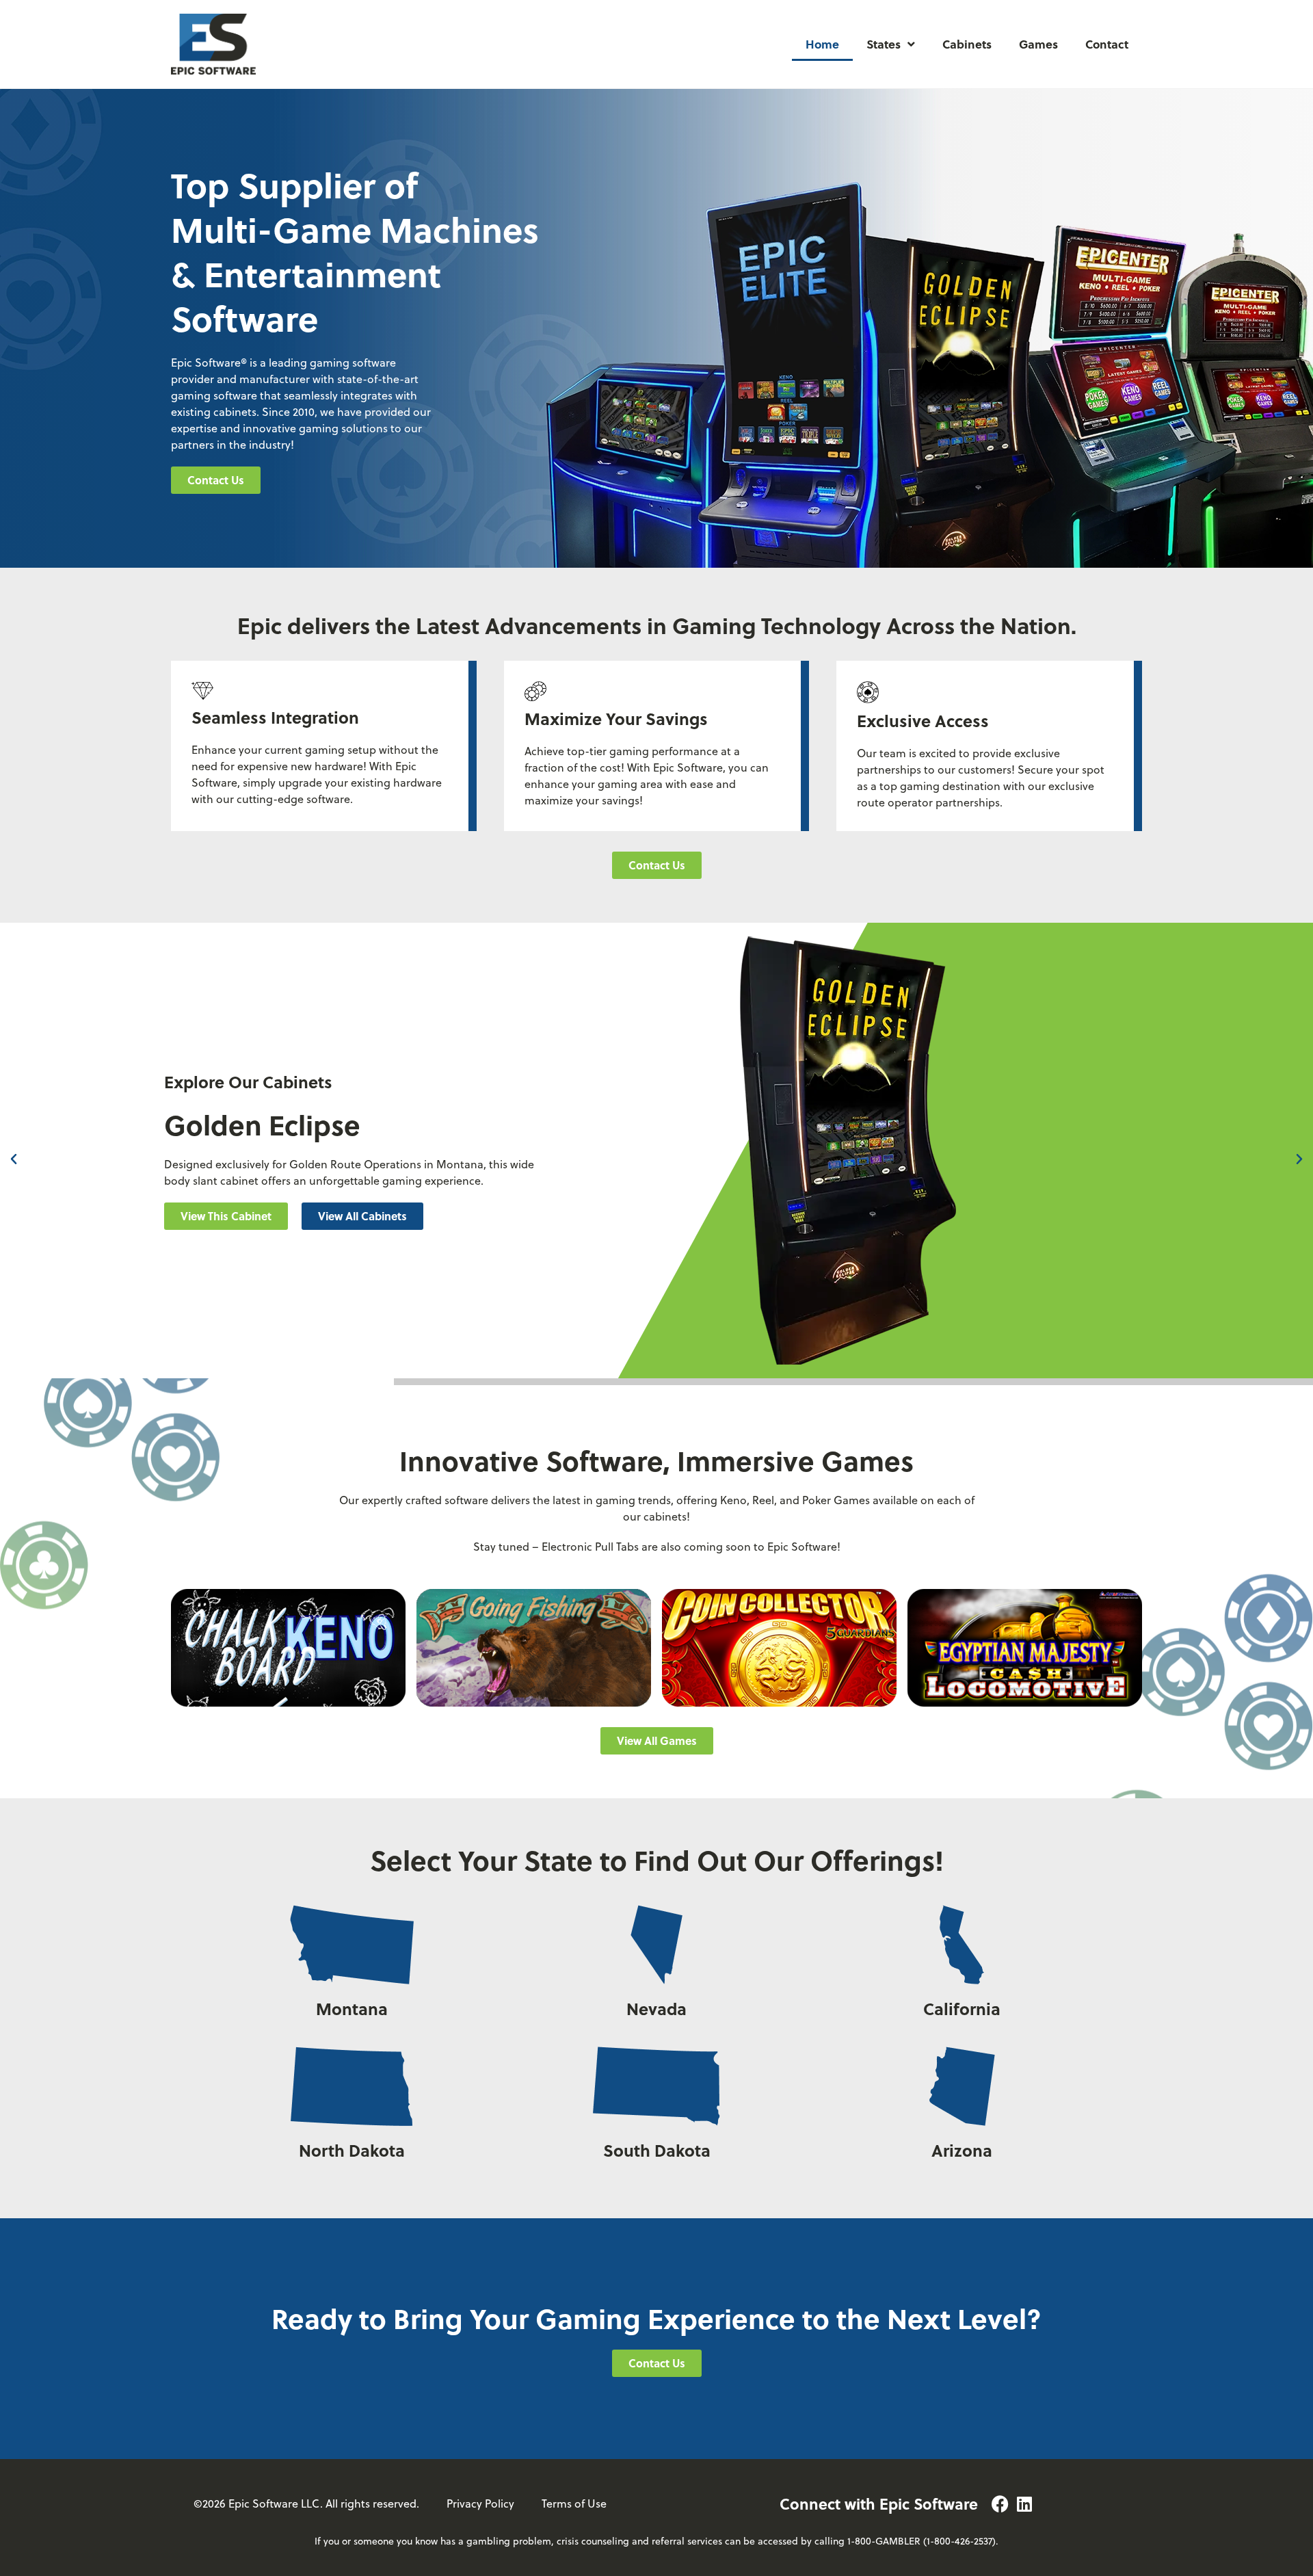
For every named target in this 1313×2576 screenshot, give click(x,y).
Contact (1107, 44)
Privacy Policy (480, 2503)
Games (1038, 44)
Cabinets (967, 44)
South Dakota (657, 2150)
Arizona (962, 2150)
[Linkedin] (1025, 2504)
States (884, 44)
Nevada (656, 2009)
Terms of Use (574, 2503)
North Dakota (352, 2150)
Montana (352, 2009)
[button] (14, 1159)
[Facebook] (1000, 2504)
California (962, 2009)
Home (822, 44)
